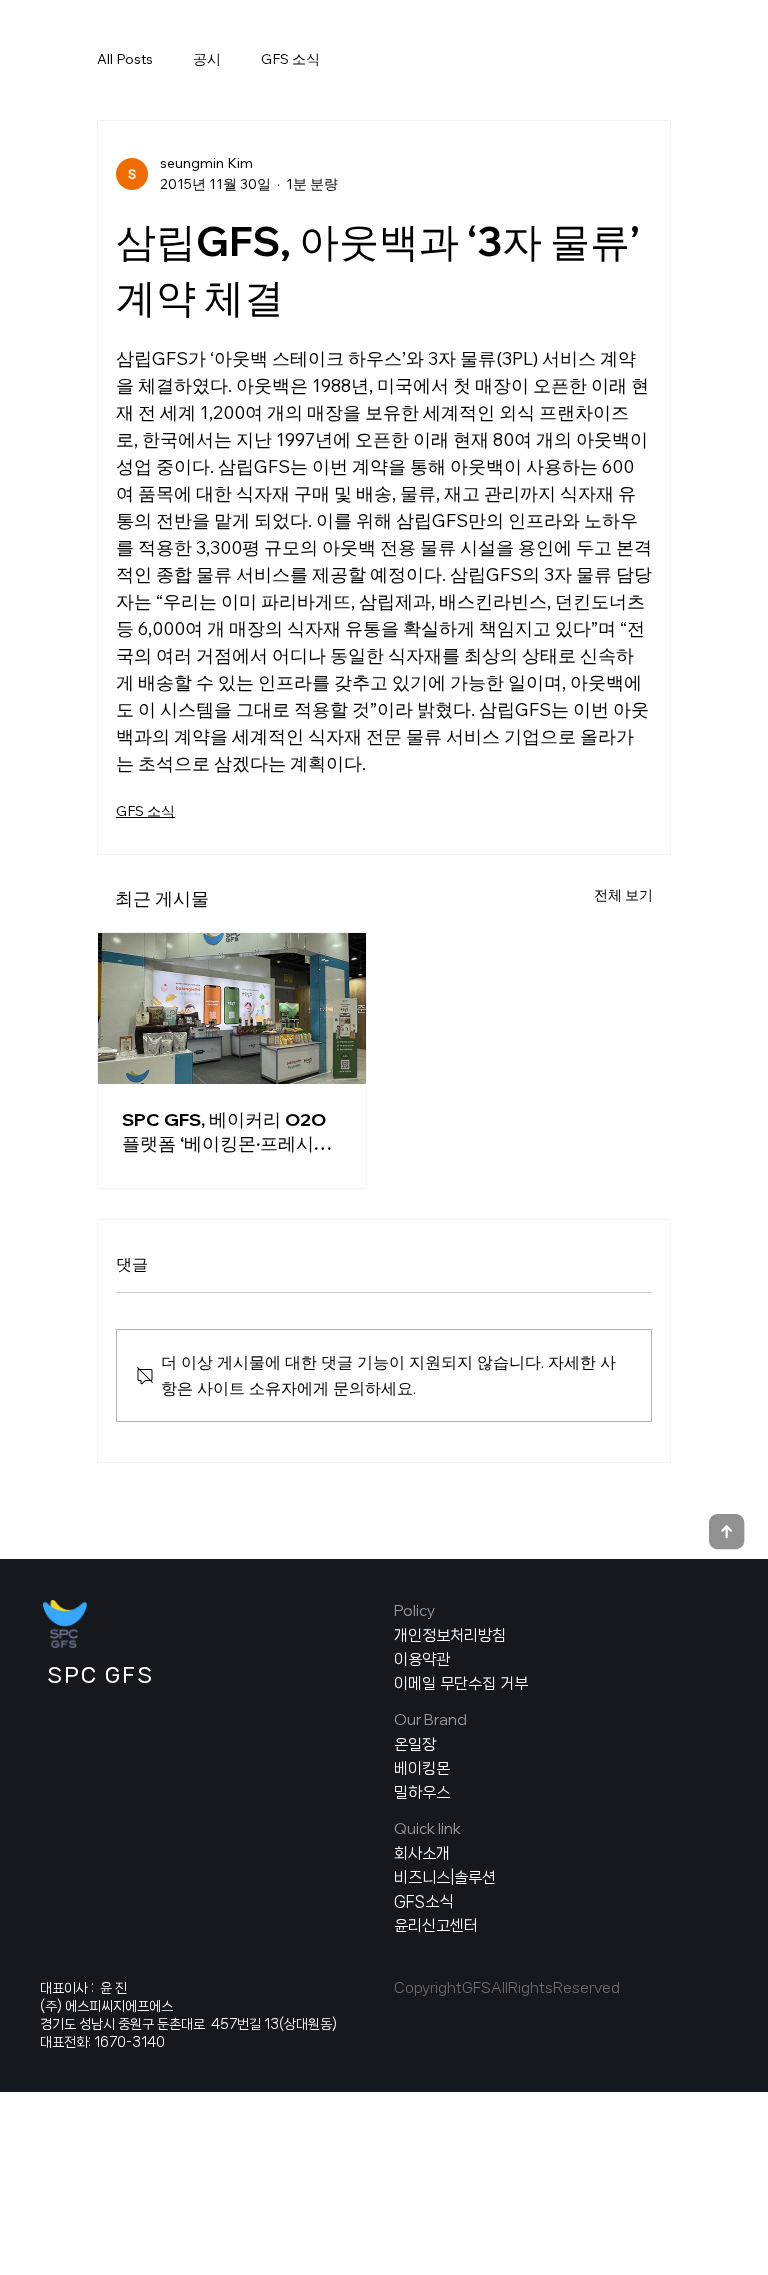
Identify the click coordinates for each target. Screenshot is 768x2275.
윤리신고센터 (436, 1925)
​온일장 (415, 1744)
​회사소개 (422, 1853)
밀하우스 (422, 1792)
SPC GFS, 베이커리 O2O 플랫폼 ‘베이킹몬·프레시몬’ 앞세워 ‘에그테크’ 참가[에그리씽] (232, 1132)
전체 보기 (623, 895)
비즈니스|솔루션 (445, 1877)
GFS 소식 (290, 59)
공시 (207, 59)
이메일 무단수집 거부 (461, 1683)
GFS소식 (423, 1901)
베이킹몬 (422, 1768)
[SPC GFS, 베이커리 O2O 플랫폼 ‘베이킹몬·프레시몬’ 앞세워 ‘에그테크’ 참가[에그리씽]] (232, 1008)
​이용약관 (422, 1659)
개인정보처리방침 (450, 1635)
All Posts (125, 59)
